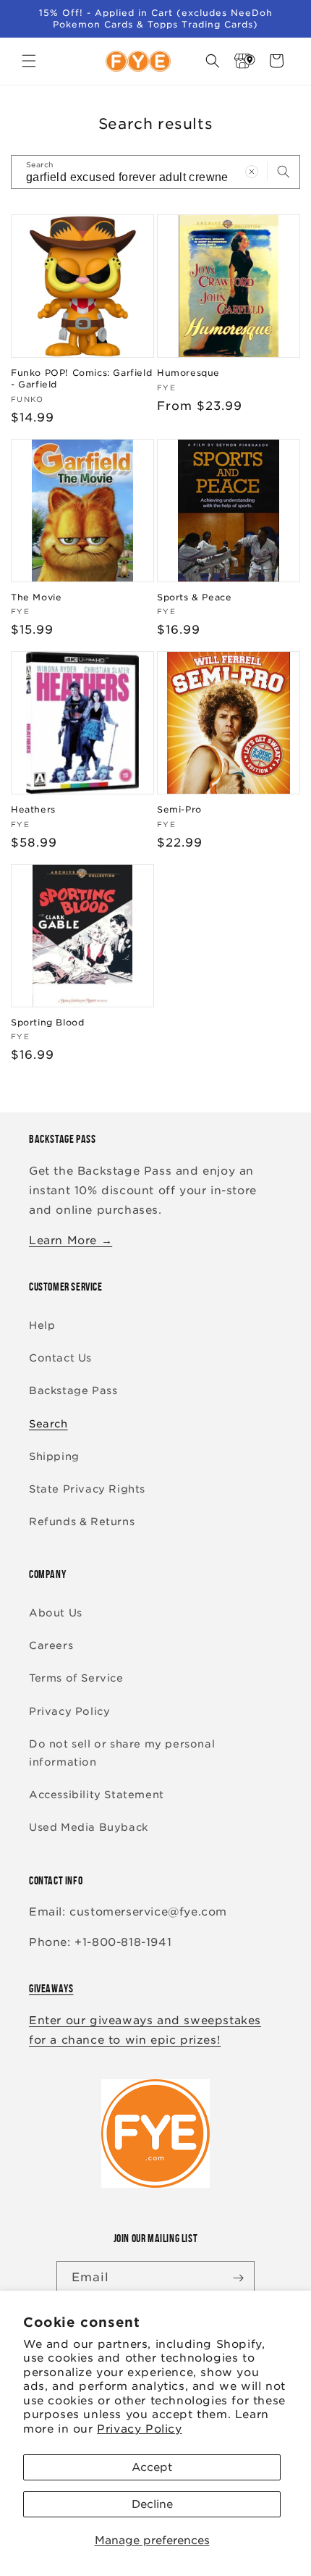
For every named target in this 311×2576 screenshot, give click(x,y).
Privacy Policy (139, 2429)
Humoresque (188, 373)
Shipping (54, 1456)
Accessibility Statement (97, 1795)
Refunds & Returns (82, 1522)
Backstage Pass (73, 1390)
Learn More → (71, 1241)
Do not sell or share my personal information (122, 1753)
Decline (152, 2504)
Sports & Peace (194, 597)
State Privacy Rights (87, 1489)
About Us (56, 1613)
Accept (152, 2467)
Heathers (33, 809)
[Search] (284, 172)
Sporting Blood (47, 1022)
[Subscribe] (238, 2278)
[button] (29, 61)
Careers (51, 1645)
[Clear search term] (252, 172)
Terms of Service (76, 1678)
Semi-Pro (179, 809)
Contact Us (60, 1358)
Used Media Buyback (89, 1827)
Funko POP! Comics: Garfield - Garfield (81, 378)
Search (48, 1424)
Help (42, 1325)
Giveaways (51, 1988)
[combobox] (155, 172)
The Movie (36, 597)
